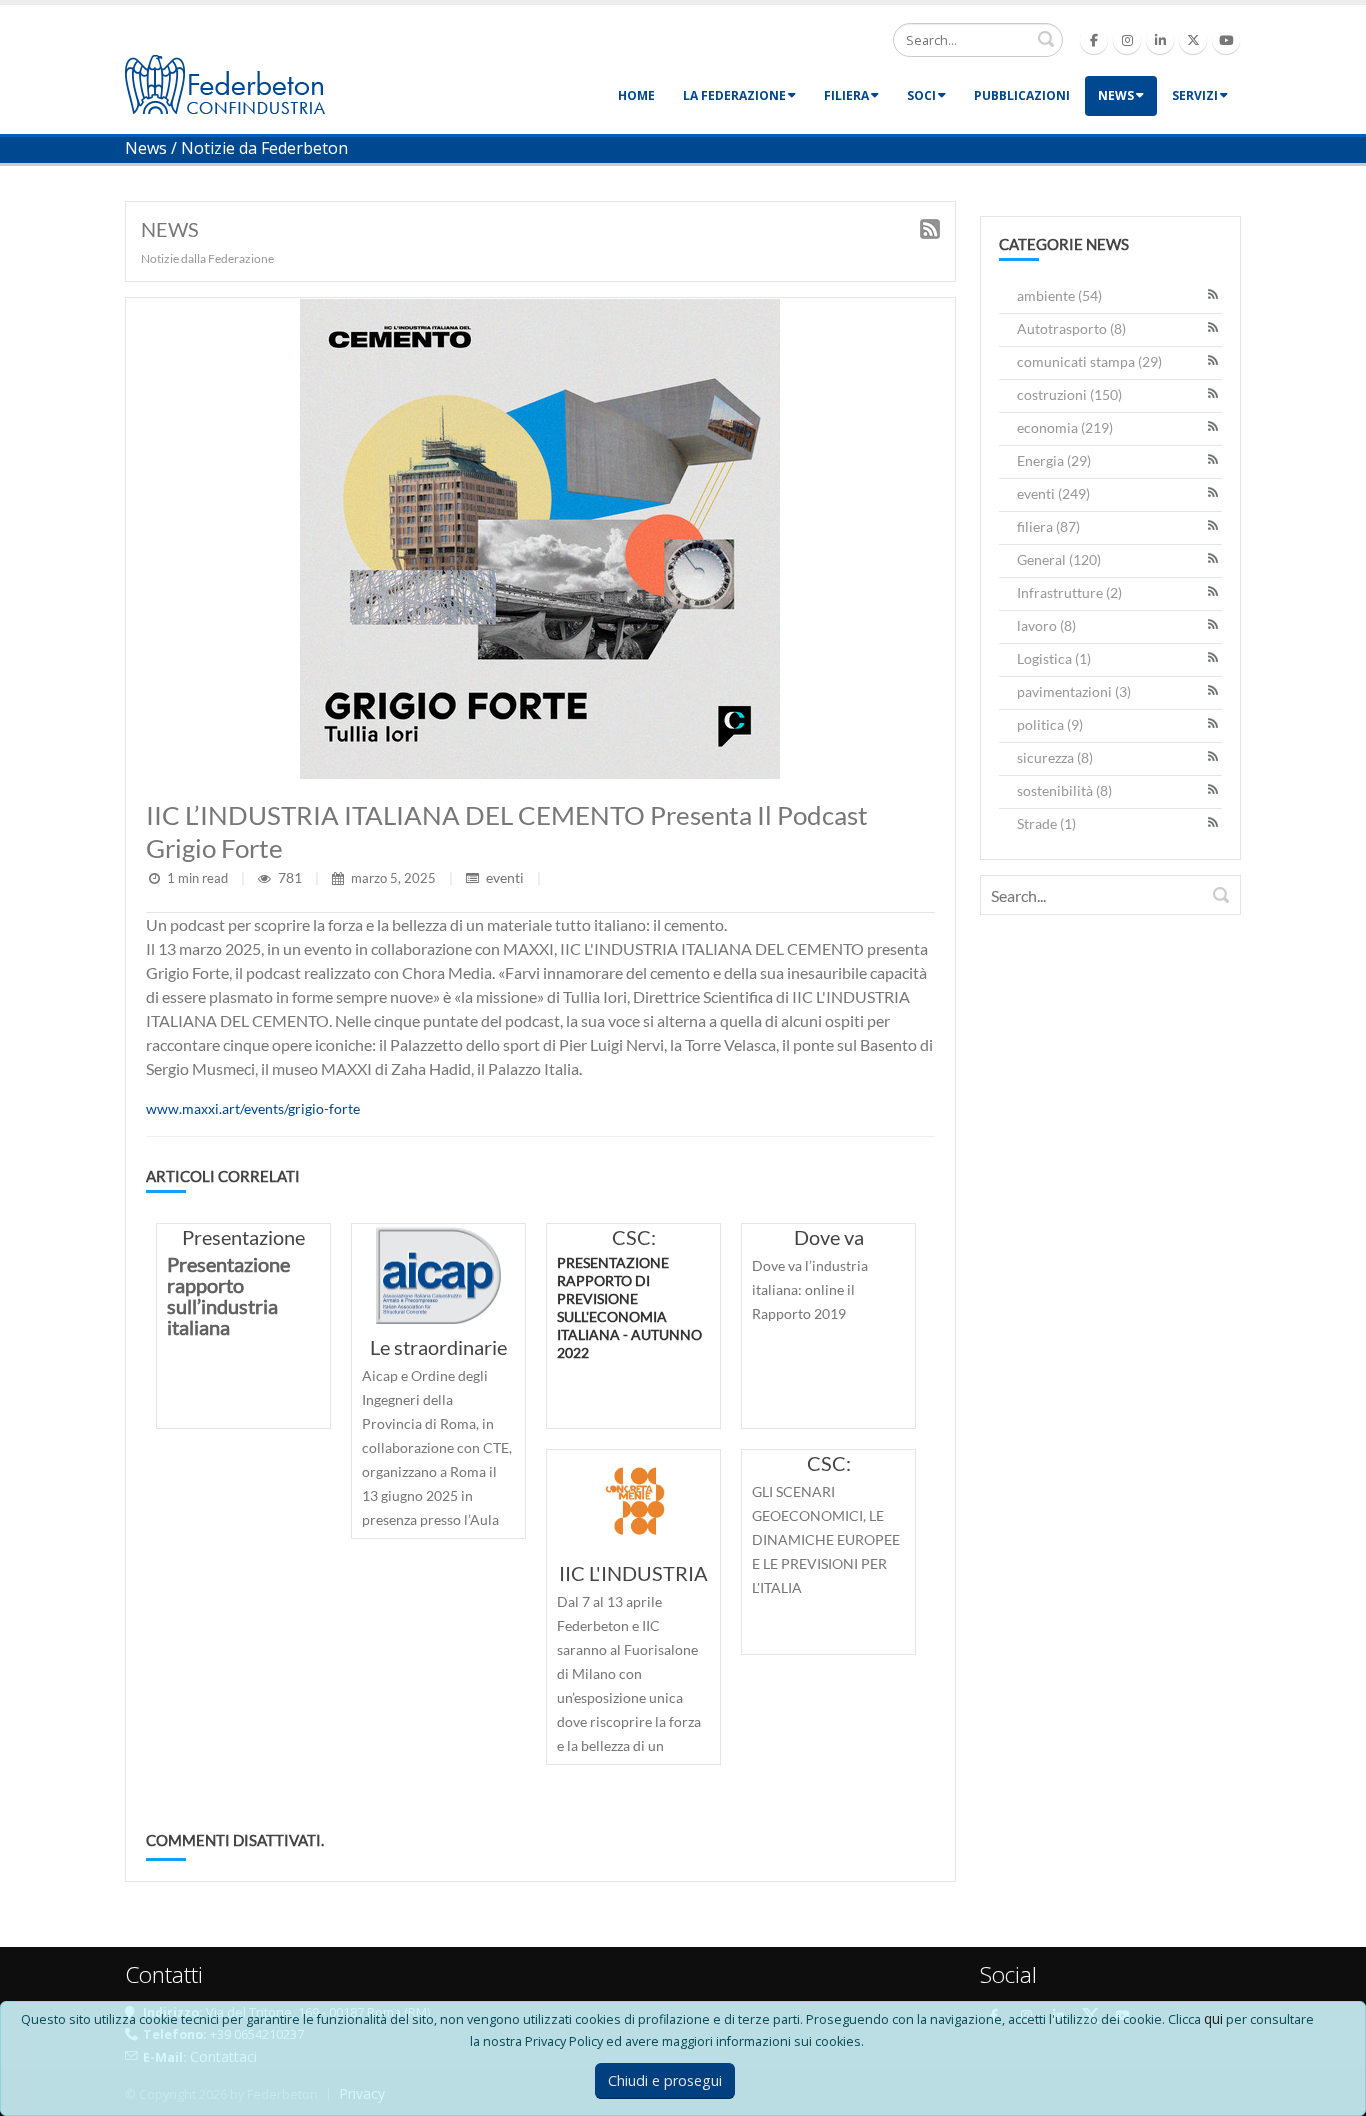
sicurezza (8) (1055, 757)
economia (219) (1065, 427)
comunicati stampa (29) (1089, 361)
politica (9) (1050, 724)
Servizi (1195, 95)
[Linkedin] (1160, 40)
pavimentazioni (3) (1074, 691)
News (1116, 95)
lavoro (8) (1046, 625)
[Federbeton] (225, 82)
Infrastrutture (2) (1069, 592)
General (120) (1059, 559)
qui (1213, 2018)
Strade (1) (1046, 823)
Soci (921, 95)
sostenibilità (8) (1064, 790)
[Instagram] (1127, 40)
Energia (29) (1054, 460)
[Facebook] (1094, 40)
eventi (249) (1053, 493)
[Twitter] (1193, 40)
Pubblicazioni (1022, 95)
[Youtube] (1226, 40)
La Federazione (734, 95)
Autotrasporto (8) (1071, 328)
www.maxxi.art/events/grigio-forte (253, 1108)
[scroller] (1331, 2092)
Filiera (846, 95)
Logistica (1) (1054, 658)
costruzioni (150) (1069, 394)
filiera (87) (1048, 526)
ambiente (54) (1059, 295)
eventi (505, 877)
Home (636, 95)
